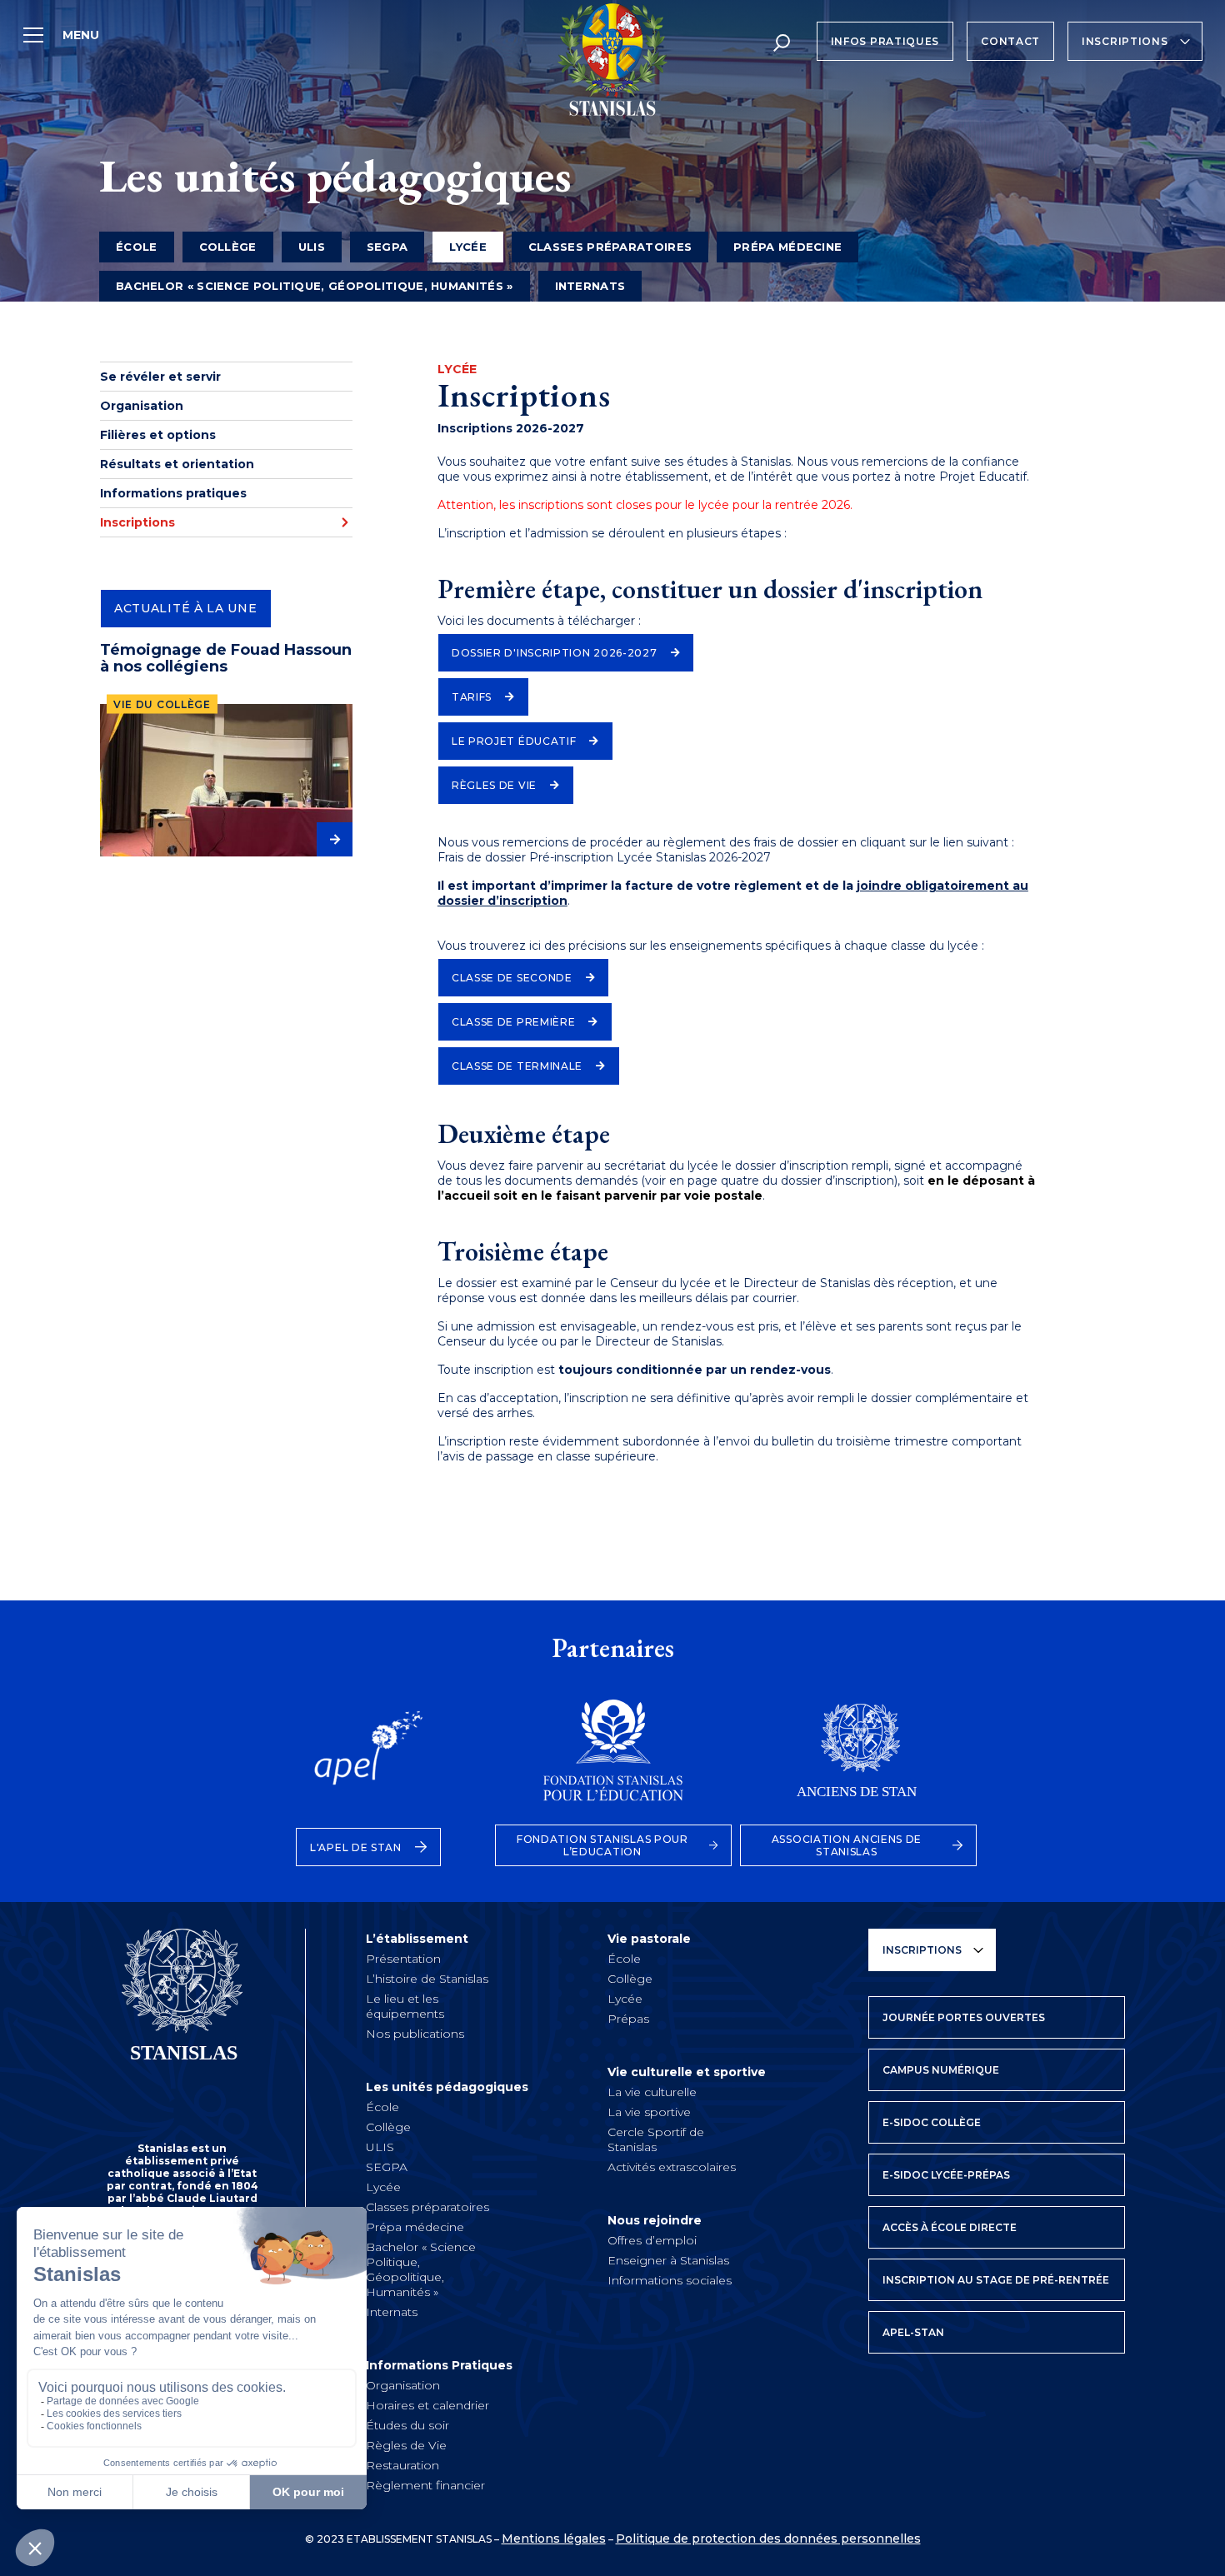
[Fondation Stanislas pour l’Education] (613, 1759)
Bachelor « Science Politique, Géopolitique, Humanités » (315, 286)
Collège (228, 247)
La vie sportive (649, 2112)
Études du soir (407, 2425)
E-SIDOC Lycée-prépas (946, 2175)
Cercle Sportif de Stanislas (656, 2139)
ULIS (312, 247)
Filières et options (158, 435)
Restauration (402, 2465)
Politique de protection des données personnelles (768, 2539)
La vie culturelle (652, 2092)
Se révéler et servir (160, 377)
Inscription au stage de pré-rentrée (996, 2280)
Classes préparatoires (610, 247)
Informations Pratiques (439, 2365)
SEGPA (387, 247)
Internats (590, 286)
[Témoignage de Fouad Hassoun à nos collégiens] (226, 780)
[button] (566, 653)
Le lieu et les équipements (405, 2006)
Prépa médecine (787, 247)
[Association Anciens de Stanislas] (858, 1759)
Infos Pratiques (885, 41)
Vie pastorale (649, 1939)
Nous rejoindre (655, 2220)
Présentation (403, 1959)
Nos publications (415, 2034)
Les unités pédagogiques (447, 2087)
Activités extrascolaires (672, 2167)
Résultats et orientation (177, 464)
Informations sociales (670, 2280)
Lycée (383, 2187)
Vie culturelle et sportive (687, 2072)
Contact (1010, 41)
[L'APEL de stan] (368, 1759)
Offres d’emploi (652, 2240)
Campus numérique (941, 2070)
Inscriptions (1125, 41)
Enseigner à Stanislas (668, 2260)
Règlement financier (425, 2485)
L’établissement (417, 1939)
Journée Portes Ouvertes (964, 2017)
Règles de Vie (406, 2445)
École (137, 247)
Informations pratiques (173, 493)
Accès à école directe (950, 2227)
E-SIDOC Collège (932, 2122)
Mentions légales (554, 2539)
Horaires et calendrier (427, 2405)
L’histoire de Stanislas (427, 1979)
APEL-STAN (913, 2332)
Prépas (628, 2019)
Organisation (142, 406)
